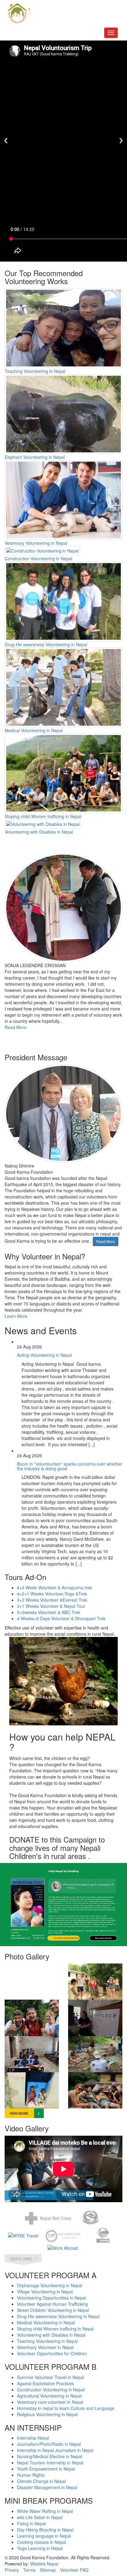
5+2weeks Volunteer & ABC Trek (49, 1612)
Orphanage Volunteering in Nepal (49, 2285)
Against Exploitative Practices (45, 2383)
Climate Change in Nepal (41, 2481)
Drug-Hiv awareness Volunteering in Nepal (46, 644)
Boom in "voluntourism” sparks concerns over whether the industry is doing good (70, 1466)
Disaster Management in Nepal (47, 2487)
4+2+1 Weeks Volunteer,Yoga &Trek (52, 1594)
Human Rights (31, 2475)
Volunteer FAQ (74, 2570)
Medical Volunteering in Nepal (34, 730)
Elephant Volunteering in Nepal (35, 457)
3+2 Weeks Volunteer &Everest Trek (52, 1600)
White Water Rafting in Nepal (45, 2511)
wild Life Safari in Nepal (40, 2517)
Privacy (12, 2570)
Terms (29, 2570)
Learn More (16, 1316)
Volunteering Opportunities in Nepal (51, 2298)
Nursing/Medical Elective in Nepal (49, 2456)
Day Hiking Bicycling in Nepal (45, 2530)
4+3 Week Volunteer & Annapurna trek (54, 1587)
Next (121, 141)
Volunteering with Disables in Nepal (39, 832)
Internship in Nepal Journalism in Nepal (55, 2450)
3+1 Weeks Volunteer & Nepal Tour (51, 1606)
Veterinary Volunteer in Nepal (45, 2347)
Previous (6, 141)
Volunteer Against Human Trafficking (52, 2304)
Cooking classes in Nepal (41, 2542)
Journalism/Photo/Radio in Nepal (49, 2444)
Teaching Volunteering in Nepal (35, 371)
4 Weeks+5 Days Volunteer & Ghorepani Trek (61, 1618)
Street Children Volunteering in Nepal (53, 2310)
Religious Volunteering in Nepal (47, 2414)
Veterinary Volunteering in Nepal (36, 543)
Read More (16, 1027)
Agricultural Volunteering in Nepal (49, 2396)
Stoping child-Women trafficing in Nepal (43, 816)
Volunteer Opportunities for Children (52, 2353)
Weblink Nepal (44, 2564)
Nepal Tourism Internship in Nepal (50, 2463)
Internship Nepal (33, 2438)
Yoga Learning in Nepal (40, 2548)
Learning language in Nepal (44, 2536)
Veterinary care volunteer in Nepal (50, 2402)
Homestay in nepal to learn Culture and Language (66, 2408)
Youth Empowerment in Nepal (46, 2469)
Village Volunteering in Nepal (45, 2292)
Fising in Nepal (31, 2523)
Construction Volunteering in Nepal (38, 558)
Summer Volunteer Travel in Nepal (50, 2377)
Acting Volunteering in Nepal (44, 1355)
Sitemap (48, 2570)
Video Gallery (27, 2128)
